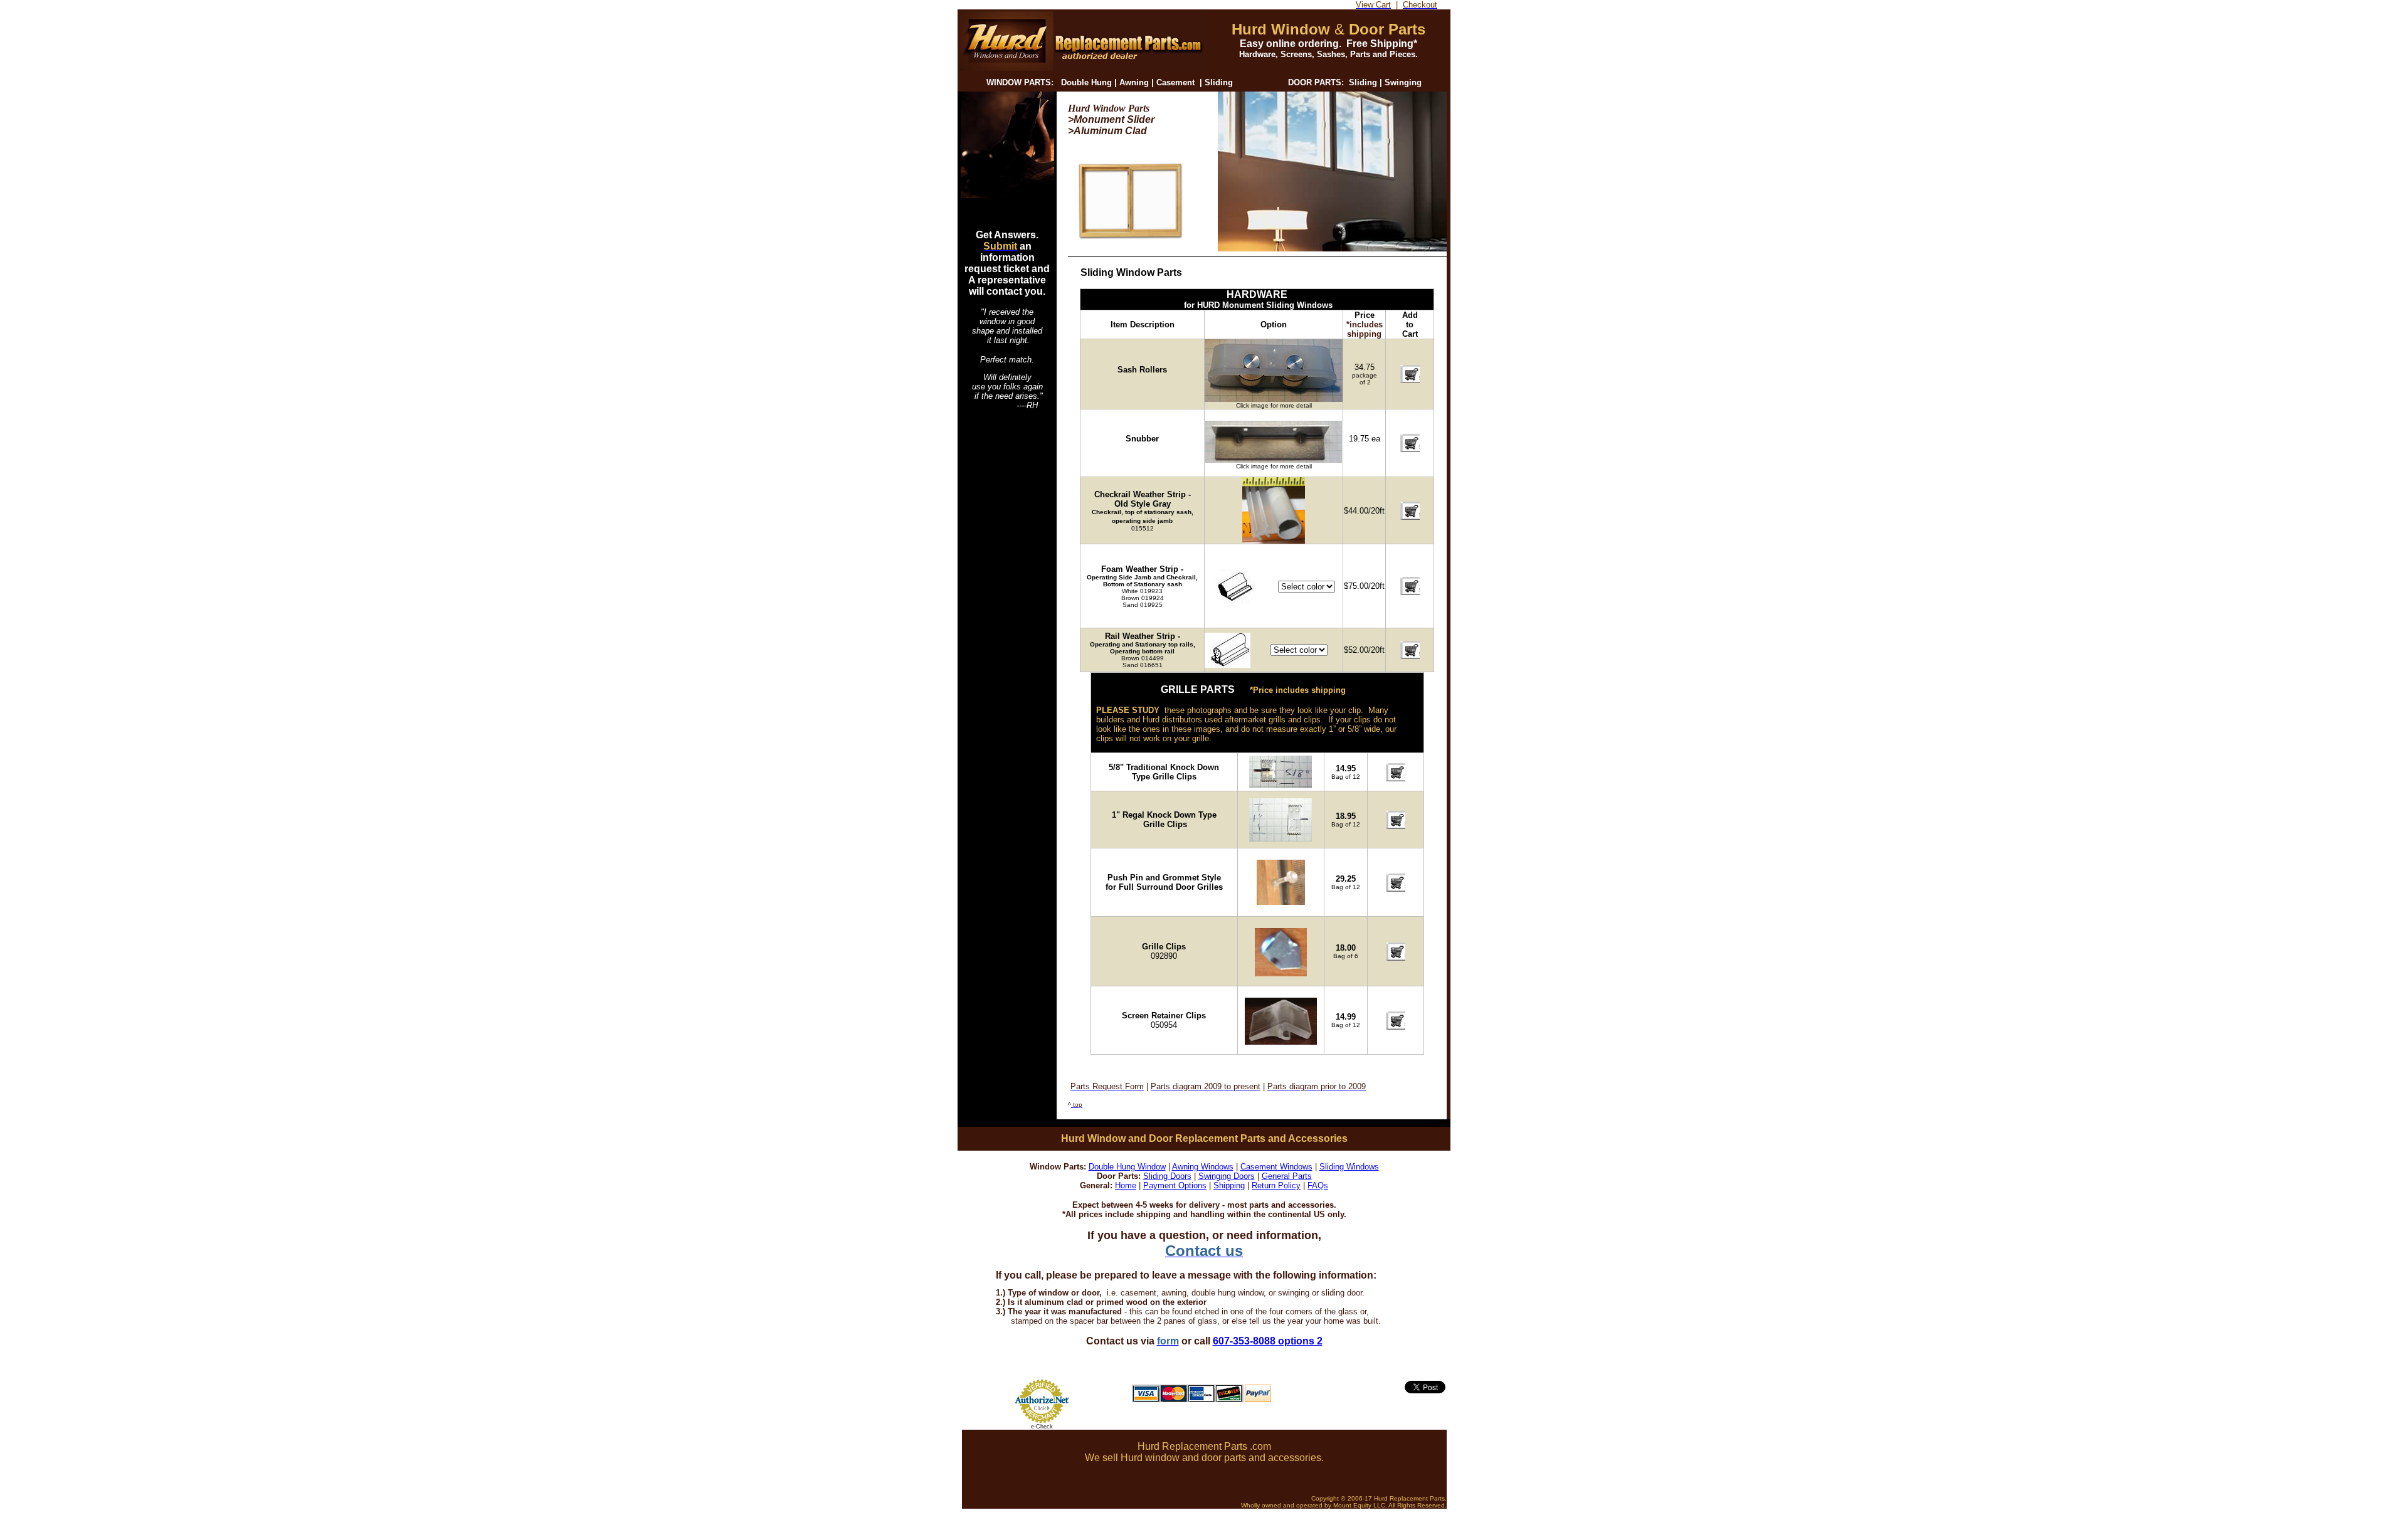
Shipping (1229, 1185)
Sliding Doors (1167, 1176)
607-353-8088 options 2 (1268, 1341)
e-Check (1042, 1427)
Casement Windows (1276, 1167)
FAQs (1318, 1185)
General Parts (1287, 1176)
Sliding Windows (1349, 1167)
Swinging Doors (1227, 1176)
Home (1126, 1185)
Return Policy (1276, 1185)
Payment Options (1175, 1185)
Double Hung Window (1127, 1167)
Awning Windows (1203, 1167)
